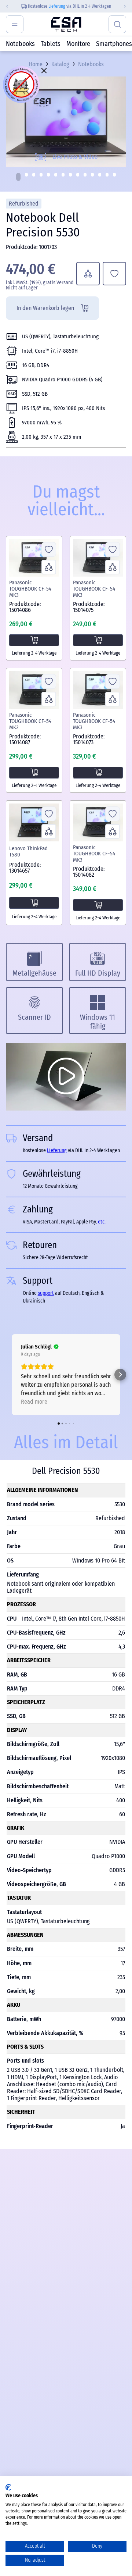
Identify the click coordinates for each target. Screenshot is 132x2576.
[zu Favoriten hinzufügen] (114, 274)
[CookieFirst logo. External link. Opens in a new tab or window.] (8, 2487)
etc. (102, 1222)
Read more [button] (34, 1402)
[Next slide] (127, 6)
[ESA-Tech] (66, 24)
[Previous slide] (5, 6)
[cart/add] (34, 640)
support (46, 1293)
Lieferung (57, 6)
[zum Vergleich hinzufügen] (88, 274)
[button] (18, 177)
